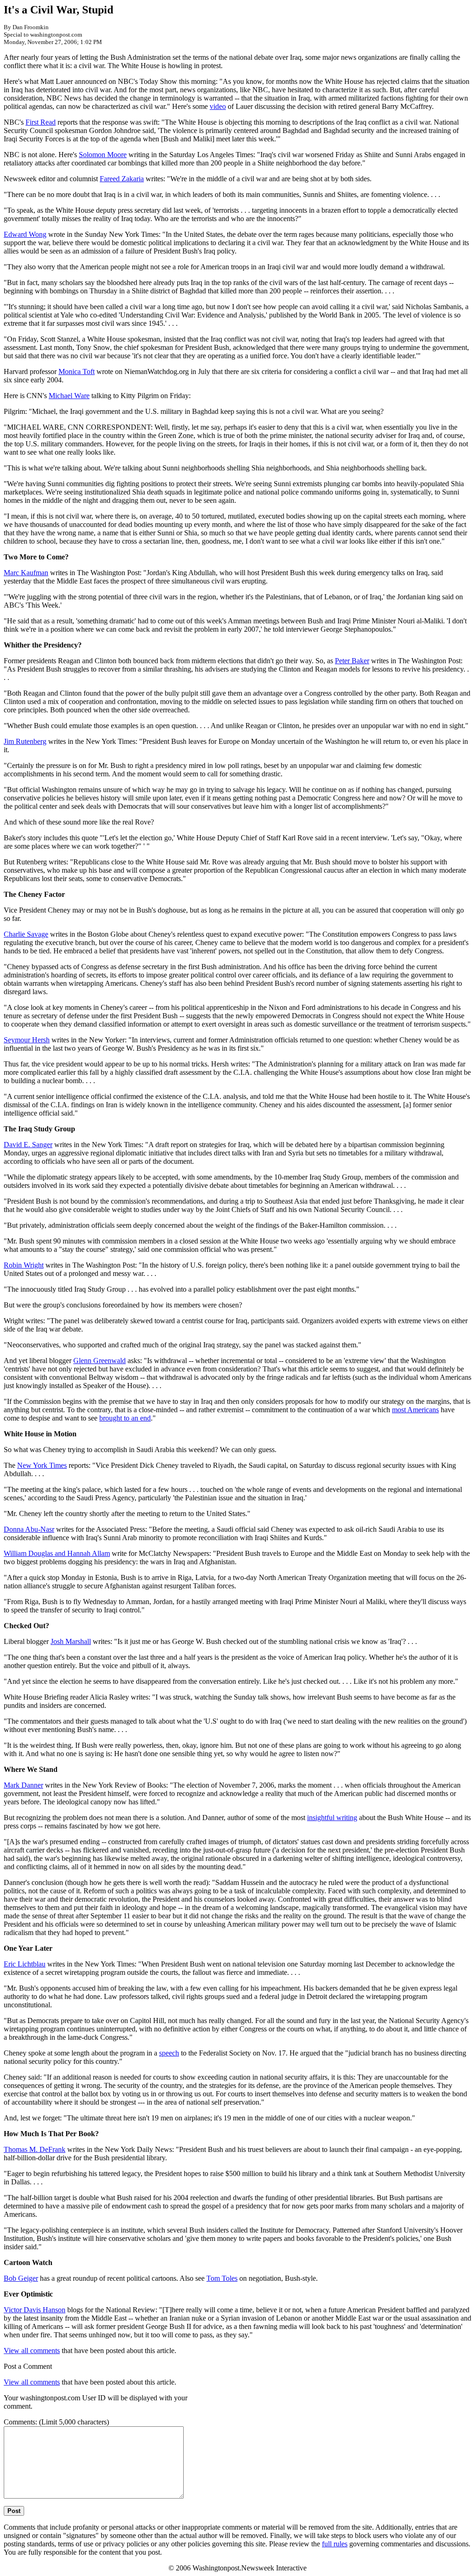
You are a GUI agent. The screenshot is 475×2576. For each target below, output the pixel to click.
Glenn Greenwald (99, 1361)
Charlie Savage (26, 934)
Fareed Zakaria (122, 179)
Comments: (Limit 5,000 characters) (56, 2422)
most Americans (415, 1410)
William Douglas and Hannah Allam (57, 1553)
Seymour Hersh (27, 1040)
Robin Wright (24, 1265)
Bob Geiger (21, 2278)
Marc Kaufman (26, 573)
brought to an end (125, 1418)
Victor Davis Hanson (35, 2310)
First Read (41, 122)
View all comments (32, 2351)
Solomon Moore (103, 155)
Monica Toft (77, 371)
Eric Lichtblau (25, 1964)
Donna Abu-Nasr (29, 1529)
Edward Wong (25, 234)
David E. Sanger (28, 1145)
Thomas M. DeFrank (35, 2149)
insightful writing (332, 1818)
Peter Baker (352, 661)
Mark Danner (23, 1785)
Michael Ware (69, 396)
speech (169, 2053)
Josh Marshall (71, 1641)
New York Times (42, 1465)
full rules (335, 2544)
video (218, 106)
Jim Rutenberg (25, 741)
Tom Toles (222, 2278)
